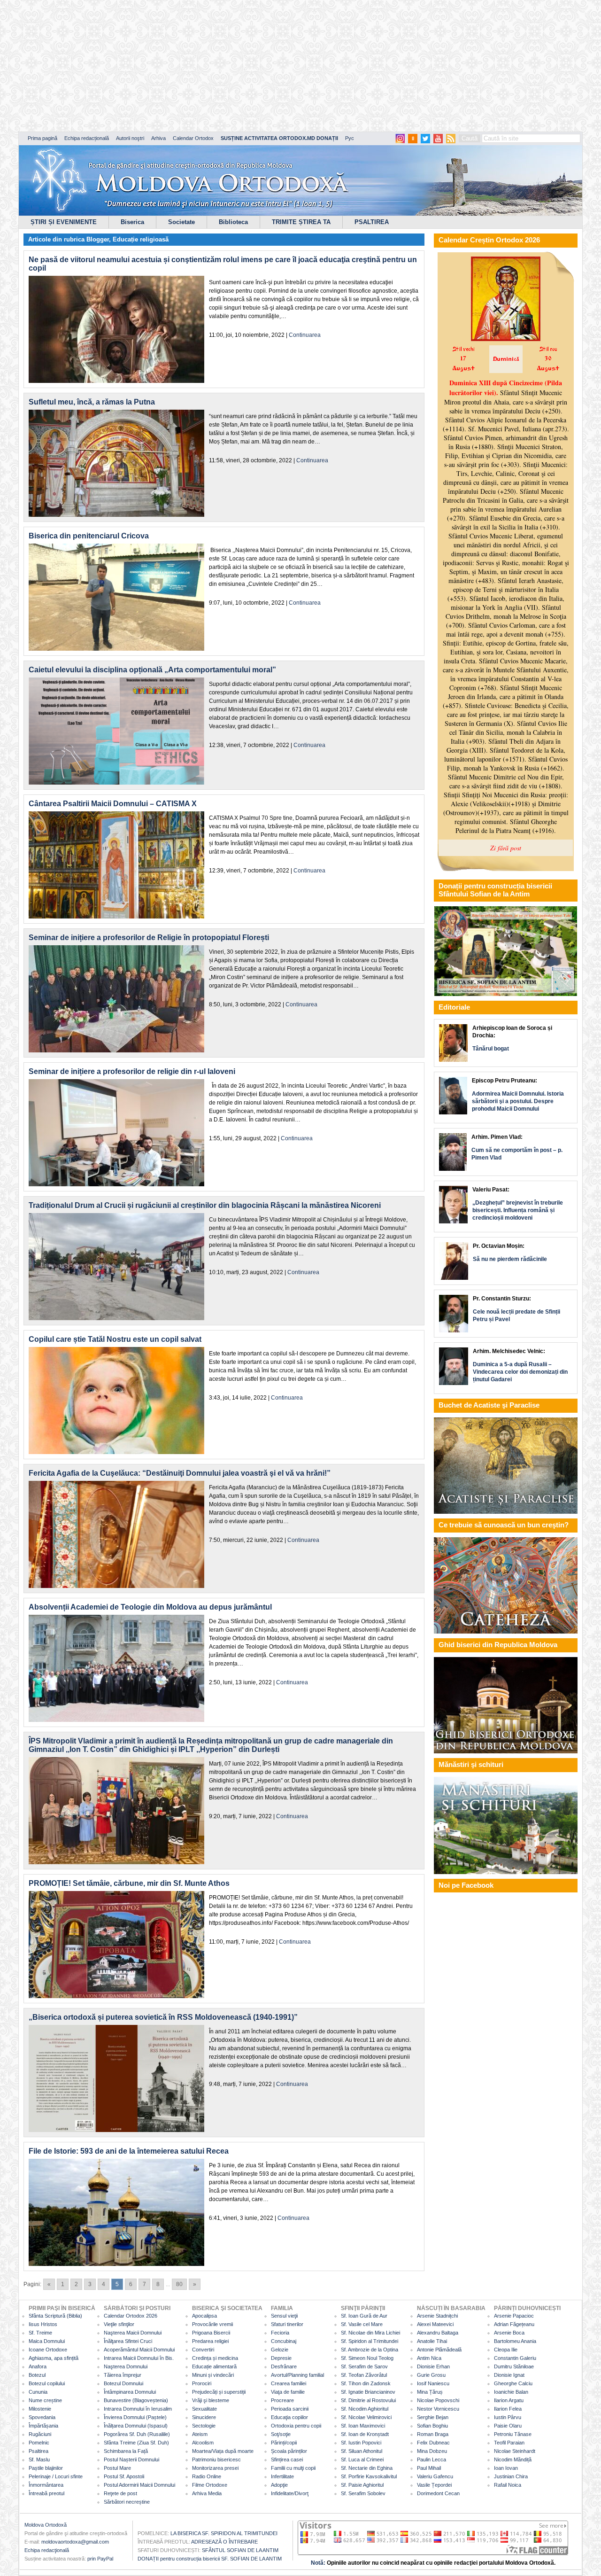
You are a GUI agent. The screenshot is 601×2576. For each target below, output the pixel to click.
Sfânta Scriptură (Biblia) (55, 2316)
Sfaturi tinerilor (287, 2324)
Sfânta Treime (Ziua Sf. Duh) (136, 2443)
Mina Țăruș (430, 2392)
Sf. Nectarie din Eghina (367, 2468)
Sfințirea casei (287, 2459)
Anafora (38, 2366)
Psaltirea (39, 2451)
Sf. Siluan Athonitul (362, 2451)
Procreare (282, 2400)
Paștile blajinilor (46, 2468)
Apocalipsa (204, 2316)
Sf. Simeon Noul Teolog (367, 2358)
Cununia (38, 2392)
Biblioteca (233, 222)
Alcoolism (203, 2443)
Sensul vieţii (284, 2316)
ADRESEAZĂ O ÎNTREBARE (224, 2542)
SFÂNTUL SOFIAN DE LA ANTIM (240, 2550)
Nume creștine (45, 2400)
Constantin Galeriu (515, 2358)
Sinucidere (204, 2417)
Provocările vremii (212, 2324)
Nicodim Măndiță (513, 2459)
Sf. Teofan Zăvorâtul (364, 2375)
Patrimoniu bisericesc (216, 2459)
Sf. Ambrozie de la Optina (370, 2350)
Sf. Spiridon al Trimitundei (370, 2341)
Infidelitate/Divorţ (290, 2493)
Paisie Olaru (508, 2426)
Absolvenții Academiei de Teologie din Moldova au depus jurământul (150, 1607)
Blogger (98, 239)
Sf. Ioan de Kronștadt (365, 2434)
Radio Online (207, 2476)
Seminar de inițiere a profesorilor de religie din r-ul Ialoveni (132, 1071)
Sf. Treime (40, 2333)
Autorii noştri (130, 138)
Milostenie (40, 2409)
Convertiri (203, 2350)
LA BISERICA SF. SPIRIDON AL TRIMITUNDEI (224, 2533)
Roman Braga (433, 2434)
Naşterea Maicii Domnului (133, 2333)
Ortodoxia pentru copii (296, 2426)
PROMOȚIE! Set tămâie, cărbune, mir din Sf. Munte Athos (129, 1883)
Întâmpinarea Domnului (130, 2392)
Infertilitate (282, 2476)
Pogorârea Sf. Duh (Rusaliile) (137, 2434)
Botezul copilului (47, 2383)
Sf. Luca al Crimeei (362, 2459)
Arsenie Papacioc (514, 2316)
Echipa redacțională (87, 138)
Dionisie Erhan (433, 2366)
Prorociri (202, 2383)
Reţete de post (120, 2493)
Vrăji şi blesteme (211, 2400)
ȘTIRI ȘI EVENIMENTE (64, 222)
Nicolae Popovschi (438, 2400)
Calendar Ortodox (193, 138)
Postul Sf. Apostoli (124, 2476)
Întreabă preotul (46, 2493)
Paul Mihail (429, 2468)
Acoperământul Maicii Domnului (139, 2350)
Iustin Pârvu (508, 2417)
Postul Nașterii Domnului (131, 2459)
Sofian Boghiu (432, 2426)
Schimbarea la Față (126, 2451)
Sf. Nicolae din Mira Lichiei (370, 2333)
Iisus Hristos (43, 2324)
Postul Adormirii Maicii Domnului (139, 2485)
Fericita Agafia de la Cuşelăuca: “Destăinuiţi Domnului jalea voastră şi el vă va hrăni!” (180, 1473)
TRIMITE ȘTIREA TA (301, 222)
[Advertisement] (286, 66)
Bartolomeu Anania (515, 2341)
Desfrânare (284, 2366)
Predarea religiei (210, 2341)
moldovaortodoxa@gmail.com (75, 2542)
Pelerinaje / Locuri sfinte (56, 2476)
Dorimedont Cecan (438, 2493)
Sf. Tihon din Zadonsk (366, 2383)
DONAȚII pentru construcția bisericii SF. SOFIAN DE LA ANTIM (210, 2559)
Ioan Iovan (506, 2468)
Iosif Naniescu (433, 2383)
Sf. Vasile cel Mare (362, 2324)
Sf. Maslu (39, 2459)
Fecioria (280, 2333)
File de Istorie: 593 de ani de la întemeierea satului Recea (129, 2151)
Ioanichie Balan (511, 2392)
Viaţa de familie (288, 2392)
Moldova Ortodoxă (46, 2525)
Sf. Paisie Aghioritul (362, 2485)
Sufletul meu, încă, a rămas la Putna (92, 402)
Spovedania (42, 2417)
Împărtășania (43, 2426)
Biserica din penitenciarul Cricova (89, 536)
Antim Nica (429, 2358)
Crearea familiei (289, 2383)
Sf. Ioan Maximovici (363, 2426)
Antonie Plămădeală (439, 2350)
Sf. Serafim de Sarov (364, 2366)
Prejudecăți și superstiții (219, 2392)
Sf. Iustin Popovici (361, 2443)
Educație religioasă (141, 239)
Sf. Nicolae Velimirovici (366, 2417)
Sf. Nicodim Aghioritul (365, 2409)
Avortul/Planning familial (297, 2375)
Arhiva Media (207, 2493)
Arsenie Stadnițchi (437, 2316)
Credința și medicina (215, 2358)
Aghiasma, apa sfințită (54, 2358)
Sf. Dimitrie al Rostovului (368, 2400)
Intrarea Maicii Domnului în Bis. (139, 2358)
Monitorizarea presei (215, 2468)
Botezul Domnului (123, 2383)
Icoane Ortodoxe (48, 2350)
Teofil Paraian (509, 2443)
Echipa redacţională (47, 2550)
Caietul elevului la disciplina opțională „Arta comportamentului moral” (152, 670)
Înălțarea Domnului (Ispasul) (136, 2426)
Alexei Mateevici (435, 2324)
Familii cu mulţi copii (293, 2468)
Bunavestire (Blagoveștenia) (136, 2400)
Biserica (132, 222)
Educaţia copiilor (289, 2417)
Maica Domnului (47, 2341)
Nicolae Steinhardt (515, 2451)
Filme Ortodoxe (210, 2485)
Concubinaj (284, 2341)
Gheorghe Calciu (513, 2383)
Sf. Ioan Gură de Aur (364, 2316)
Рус (350, 138)
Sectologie (204, 2426)
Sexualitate (204, 2409)
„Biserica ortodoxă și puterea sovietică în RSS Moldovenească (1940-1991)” (163, 2017)
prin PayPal (100, 2559)
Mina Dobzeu (432, 2451)
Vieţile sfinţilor (119, 2324)
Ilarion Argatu (509, 2400)
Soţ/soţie (281, 2434)
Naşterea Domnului (126, 2366)
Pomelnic (39, 2443)
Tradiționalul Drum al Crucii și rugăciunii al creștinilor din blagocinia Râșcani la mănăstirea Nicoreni (205, 1205)
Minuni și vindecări (213, 2375)
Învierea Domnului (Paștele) (135, 2417)
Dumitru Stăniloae (514, 2366)
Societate (181, 222)
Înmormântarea (46, 2485)
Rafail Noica (508, 2485)
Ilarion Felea (508, 2409)
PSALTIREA (372, 222)
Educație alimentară (214, 2366)
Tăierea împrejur (123, 2375)
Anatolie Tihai (432, 2341)
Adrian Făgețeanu (514, 2324)
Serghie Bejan (433, 2417)
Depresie (281, 2358)
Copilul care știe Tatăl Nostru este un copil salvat (115, 1339)
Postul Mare (117, 2468)
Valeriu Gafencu (435, 2476)
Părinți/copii (284, 2443)
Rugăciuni (40, 2434)
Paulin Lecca (431, 2459)
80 (179, 2284)
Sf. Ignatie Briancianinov (368, 2392)
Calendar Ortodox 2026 (131, 2316)
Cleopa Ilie (506, 2350)
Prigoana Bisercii (211, 2333)
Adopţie (279, 2485)
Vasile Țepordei (434, 2485)
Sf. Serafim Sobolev (363, 2493)
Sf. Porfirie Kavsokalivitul (369, 2476)
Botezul (37, 2375)
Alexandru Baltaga (438, 2333)
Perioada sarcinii (290, 2409)
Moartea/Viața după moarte (223, 2451)
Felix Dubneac (433, 2443)
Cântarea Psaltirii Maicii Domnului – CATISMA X (113, 804)
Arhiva (158, 138)
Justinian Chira (511, 2476)
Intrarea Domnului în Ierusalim (138, 2409)
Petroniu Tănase (513, 2434)
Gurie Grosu (431, 2375)
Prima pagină (42, 138)
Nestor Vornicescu (438, 2409)
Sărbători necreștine (127, 2502)
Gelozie (280, 2350)
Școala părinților (289, 2451)
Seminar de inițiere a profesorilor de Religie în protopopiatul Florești (149, 938)
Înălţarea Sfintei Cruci (128, 2341)
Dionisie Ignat (509, 2375)
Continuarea (305, 335)
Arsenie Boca (509, 2333)
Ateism (200, 2434)
